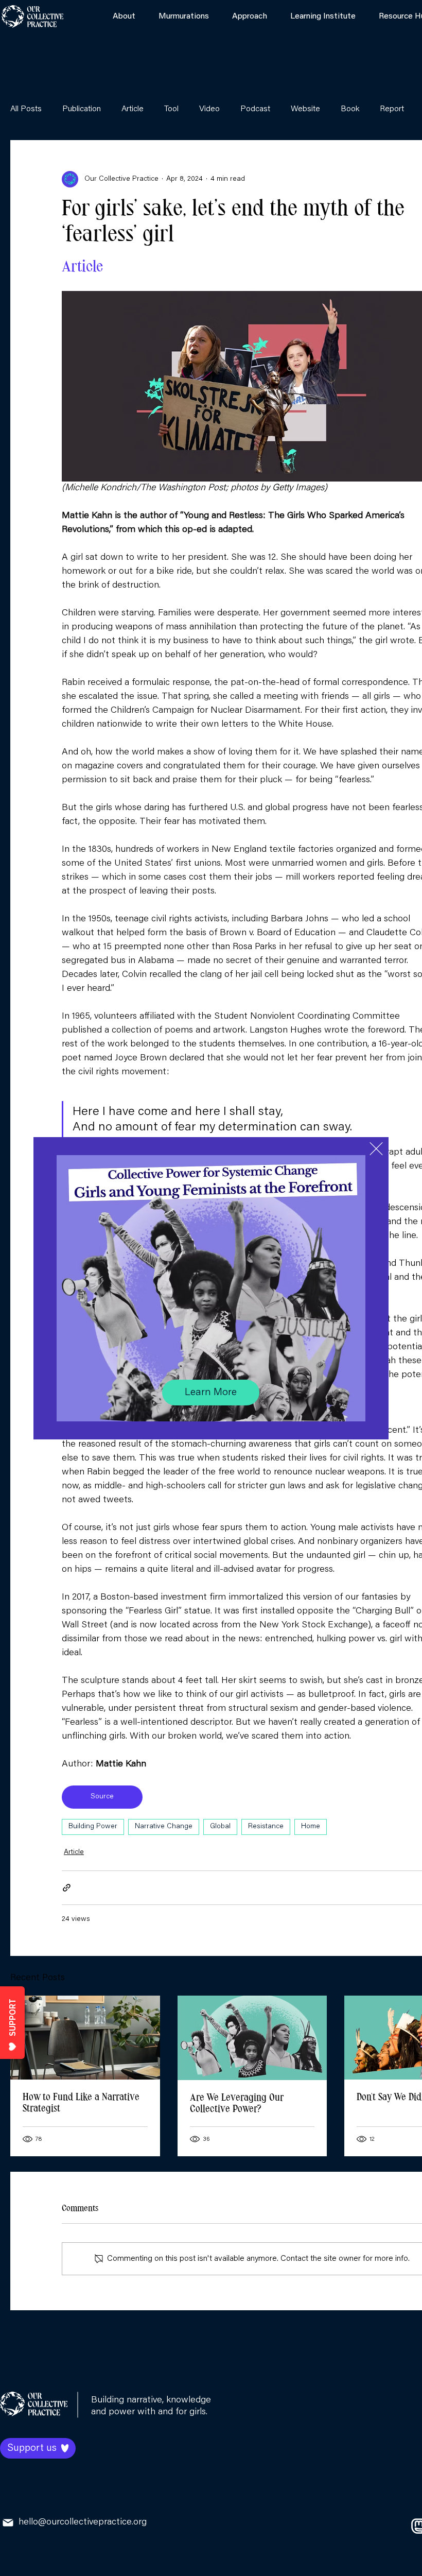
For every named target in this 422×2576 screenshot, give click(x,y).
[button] (376, 1149)
